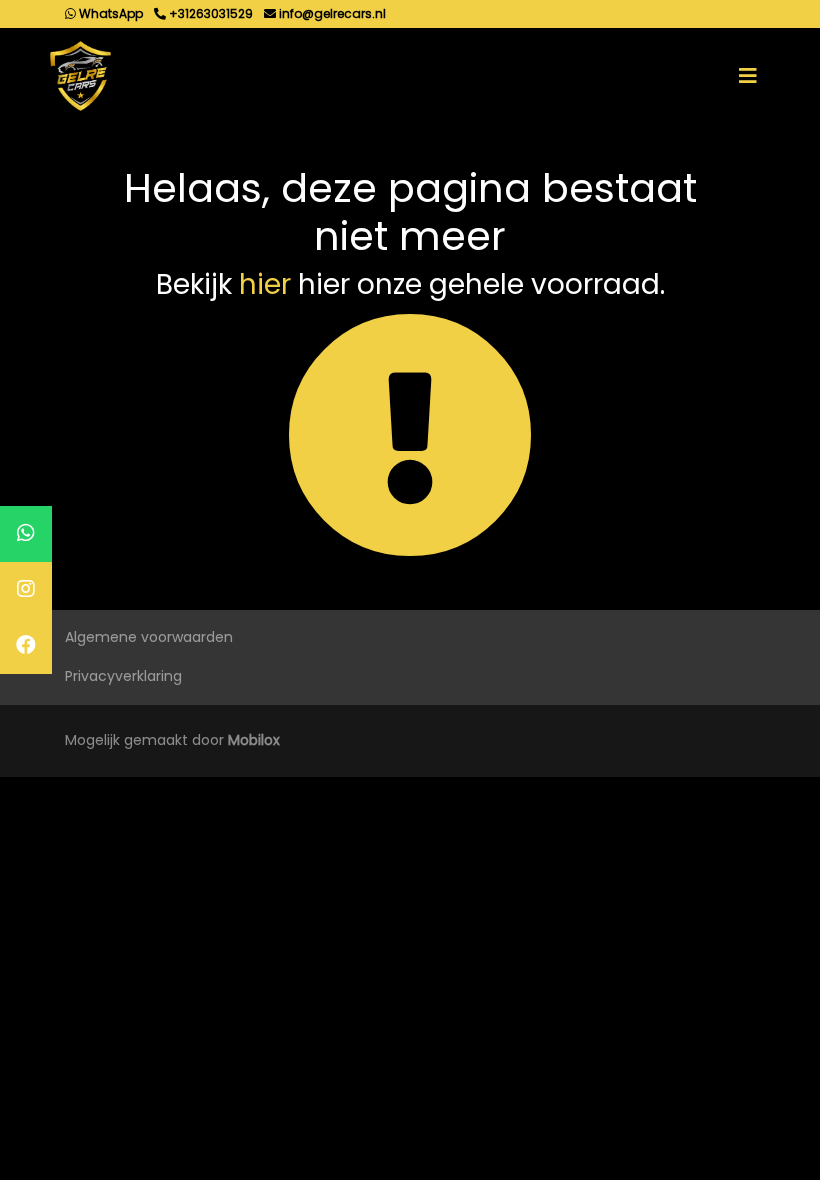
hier (265, 284)
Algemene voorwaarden (149, 637)
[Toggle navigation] (748, 76)
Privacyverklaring (123, 676)
